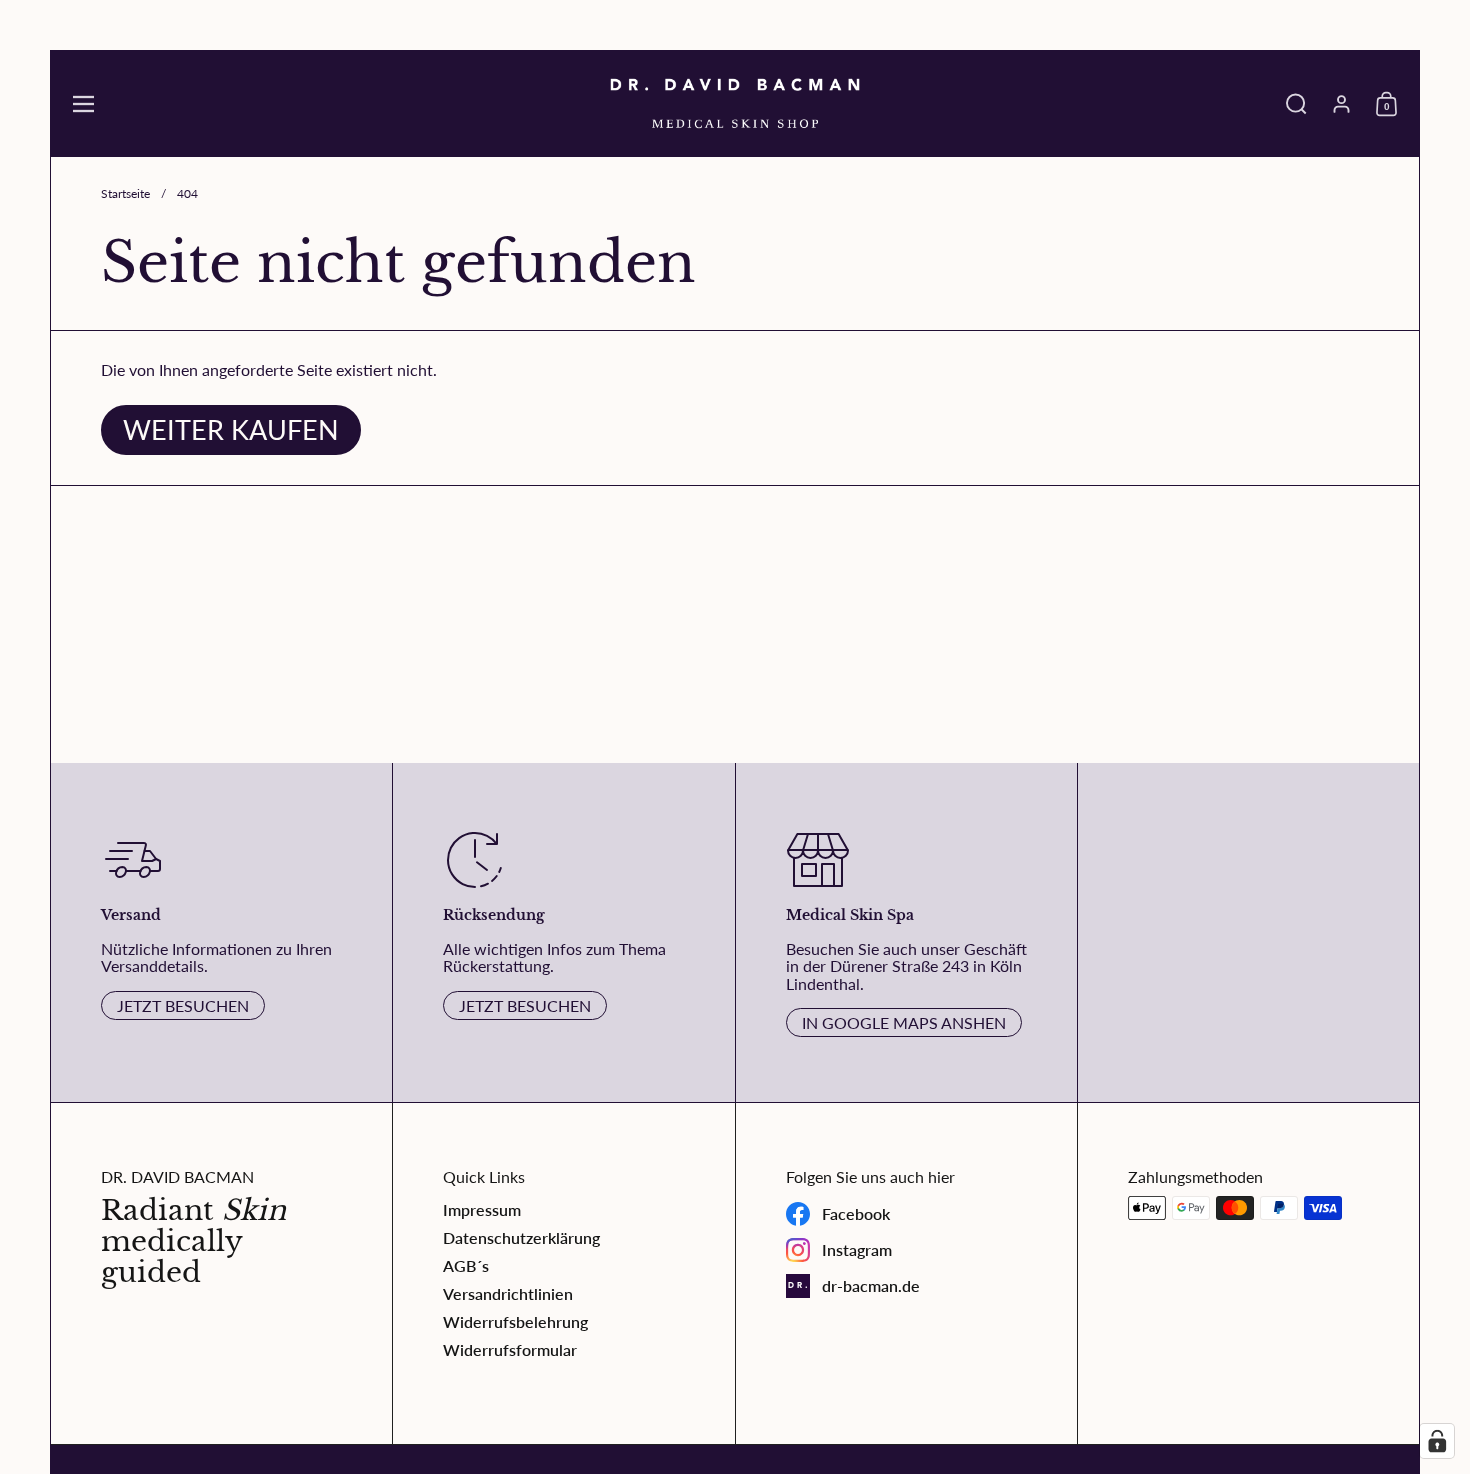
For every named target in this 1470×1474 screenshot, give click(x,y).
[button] (1296, 104)
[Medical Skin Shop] (735, 103)
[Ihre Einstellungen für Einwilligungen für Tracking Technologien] (1437, 1441)
